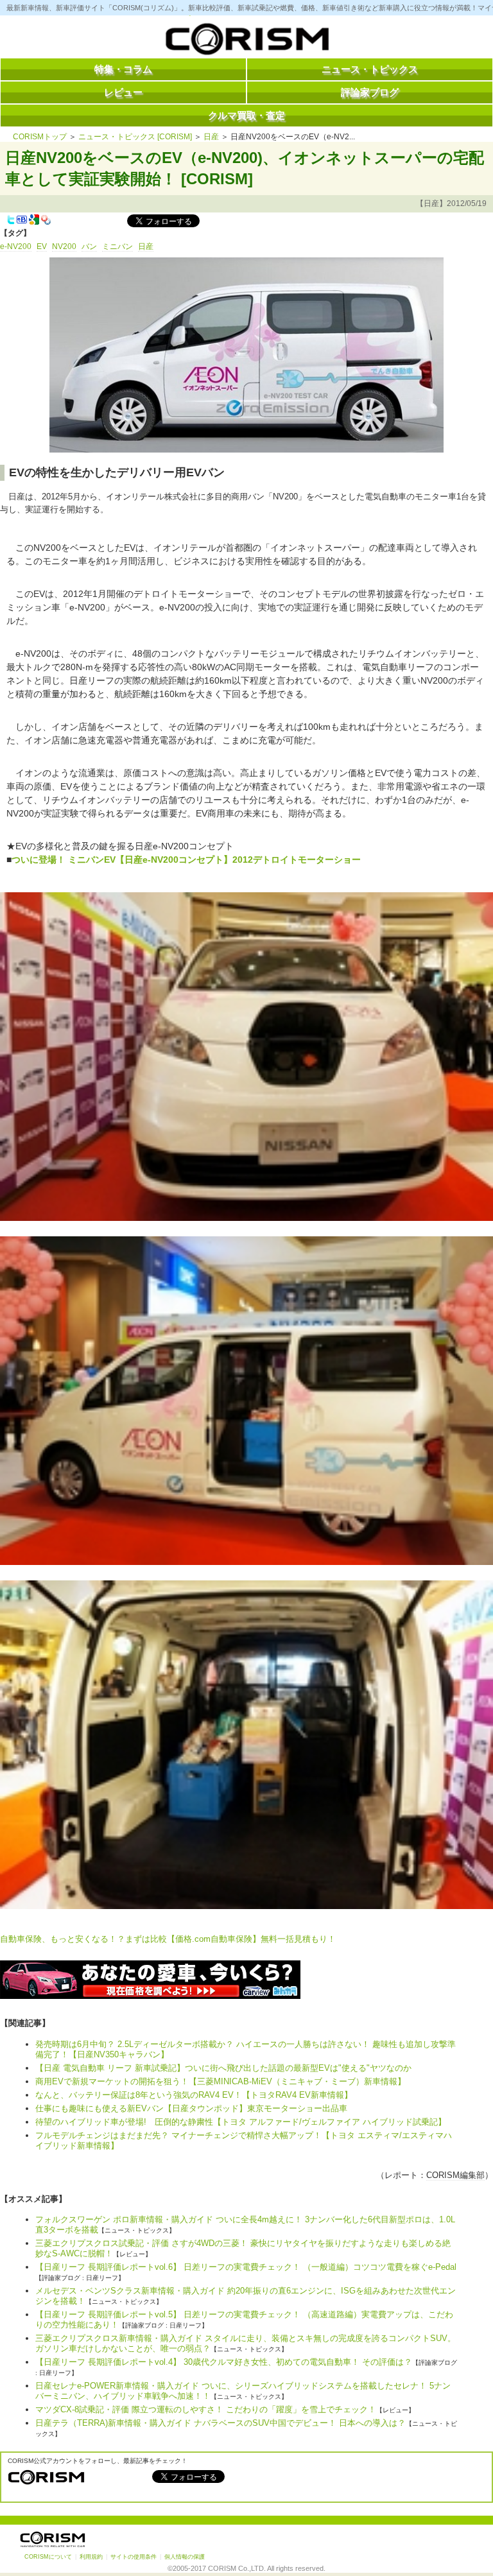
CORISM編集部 (455, 2175)
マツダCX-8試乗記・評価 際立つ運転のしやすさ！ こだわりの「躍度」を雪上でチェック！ (206, 2409)
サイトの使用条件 (134, 2557)
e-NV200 (16, 246)
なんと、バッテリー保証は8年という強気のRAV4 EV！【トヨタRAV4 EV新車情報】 (194, 2095)
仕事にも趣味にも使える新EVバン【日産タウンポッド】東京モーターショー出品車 (191, 2108)
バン (89, 246)
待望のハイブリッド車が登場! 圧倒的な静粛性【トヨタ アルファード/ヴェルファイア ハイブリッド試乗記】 (241, 2122)
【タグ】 (15, 233)
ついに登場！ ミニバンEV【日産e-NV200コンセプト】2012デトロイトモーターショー (186, 860)
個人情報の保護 (185, 2557)
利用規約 (91, 2557)
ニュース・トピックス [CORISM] (135, 137)
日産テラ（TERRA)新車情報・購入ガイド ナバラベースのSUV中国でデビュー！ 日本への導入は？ (221, 2423)
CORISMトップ (40, 137)
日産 (211, 137)
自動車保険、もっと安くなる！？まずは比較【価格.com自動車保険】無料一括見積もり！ (168, 1939)
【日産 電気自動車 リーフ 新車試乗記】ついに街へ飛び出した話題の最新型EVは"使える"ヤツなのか (223, 2068)
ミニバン (117, 246)
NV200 (64, 246)
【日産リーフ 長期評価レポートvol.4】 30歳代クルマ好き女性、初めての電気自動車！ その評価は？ (224, 2362)
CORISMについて (48, 2557)
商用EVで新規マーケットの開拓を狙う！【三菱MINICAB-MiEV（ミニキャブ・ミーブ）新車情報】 (221, 2081)
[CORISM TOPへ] (246, 42)
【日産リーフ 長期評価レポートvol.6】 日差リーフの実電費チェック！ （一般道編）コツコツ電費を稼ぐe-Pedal (246, 2267)
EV (42, 246)
